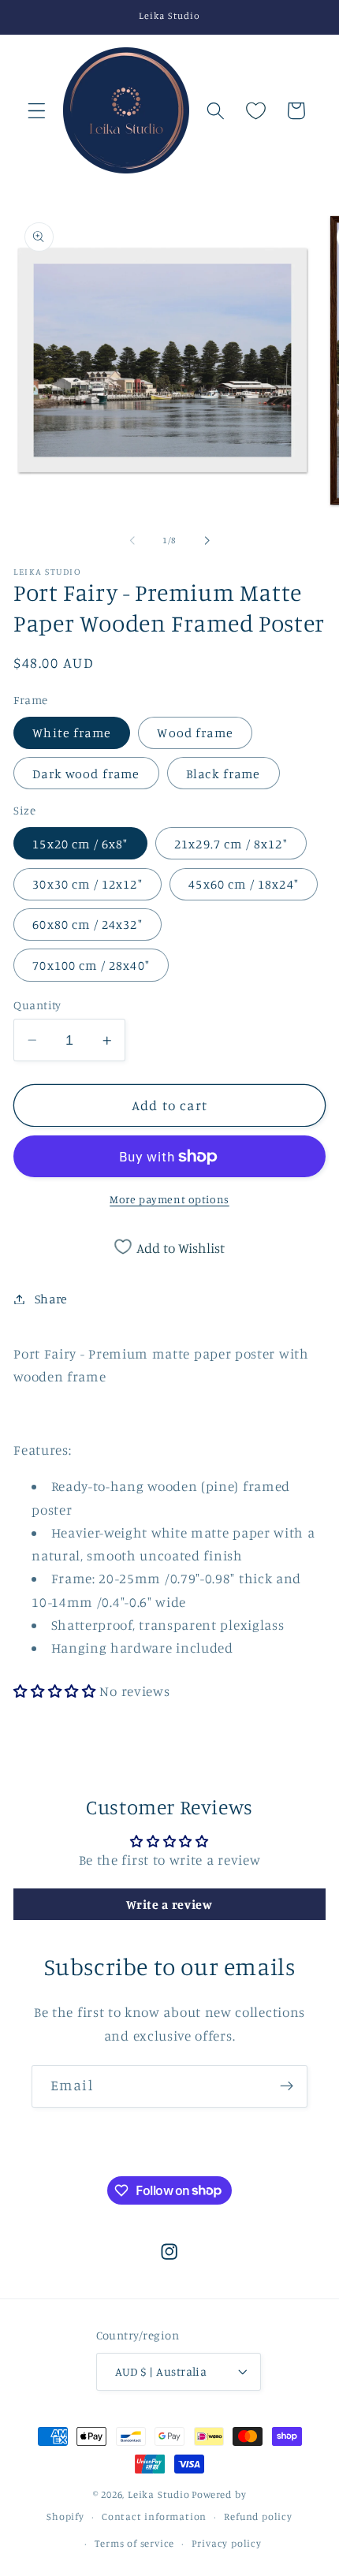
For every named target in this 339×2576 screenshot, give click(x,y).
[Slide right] (207, 540)
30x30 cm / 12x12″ (88, 884)
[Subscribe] (287, 2086)
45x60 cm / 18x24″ (244, 884)
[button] (37, 111)
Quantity (37, 1005)
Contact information (154, 2516)
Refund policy (258, 2516)
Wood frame (195, 733)
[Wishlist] (256, 111)
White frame (72, 733)
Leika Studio (159, 2494)
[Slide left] (132, 540)
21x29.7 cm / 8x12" (231, 844)
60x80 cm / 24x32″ (88, 924)
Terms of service (134, 2543)
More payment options (169, 1199)
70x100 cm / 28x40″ (91, 965)
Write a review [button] (169, 1904)
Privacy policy (226, 2543)
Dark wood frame (86, 774)
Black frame (224, 774)
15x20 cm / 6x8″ (80, 844)
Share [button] (51, 1299)
